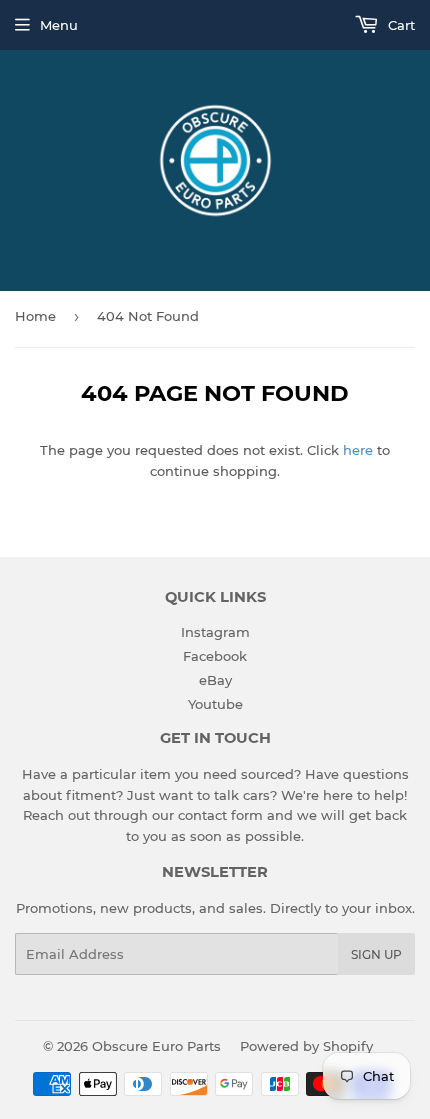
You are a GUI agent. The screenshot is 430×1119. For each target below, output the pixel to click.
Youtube (215, 704)
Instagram (215, 632)
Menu (59, 25)
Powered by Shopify (306, 1046)
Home (35, 316)
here (358, 450)
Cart (399, 25)
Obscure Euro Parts (156, 1046)
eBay (215, 680)
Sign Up (376, 954)
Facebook (215, 656)
